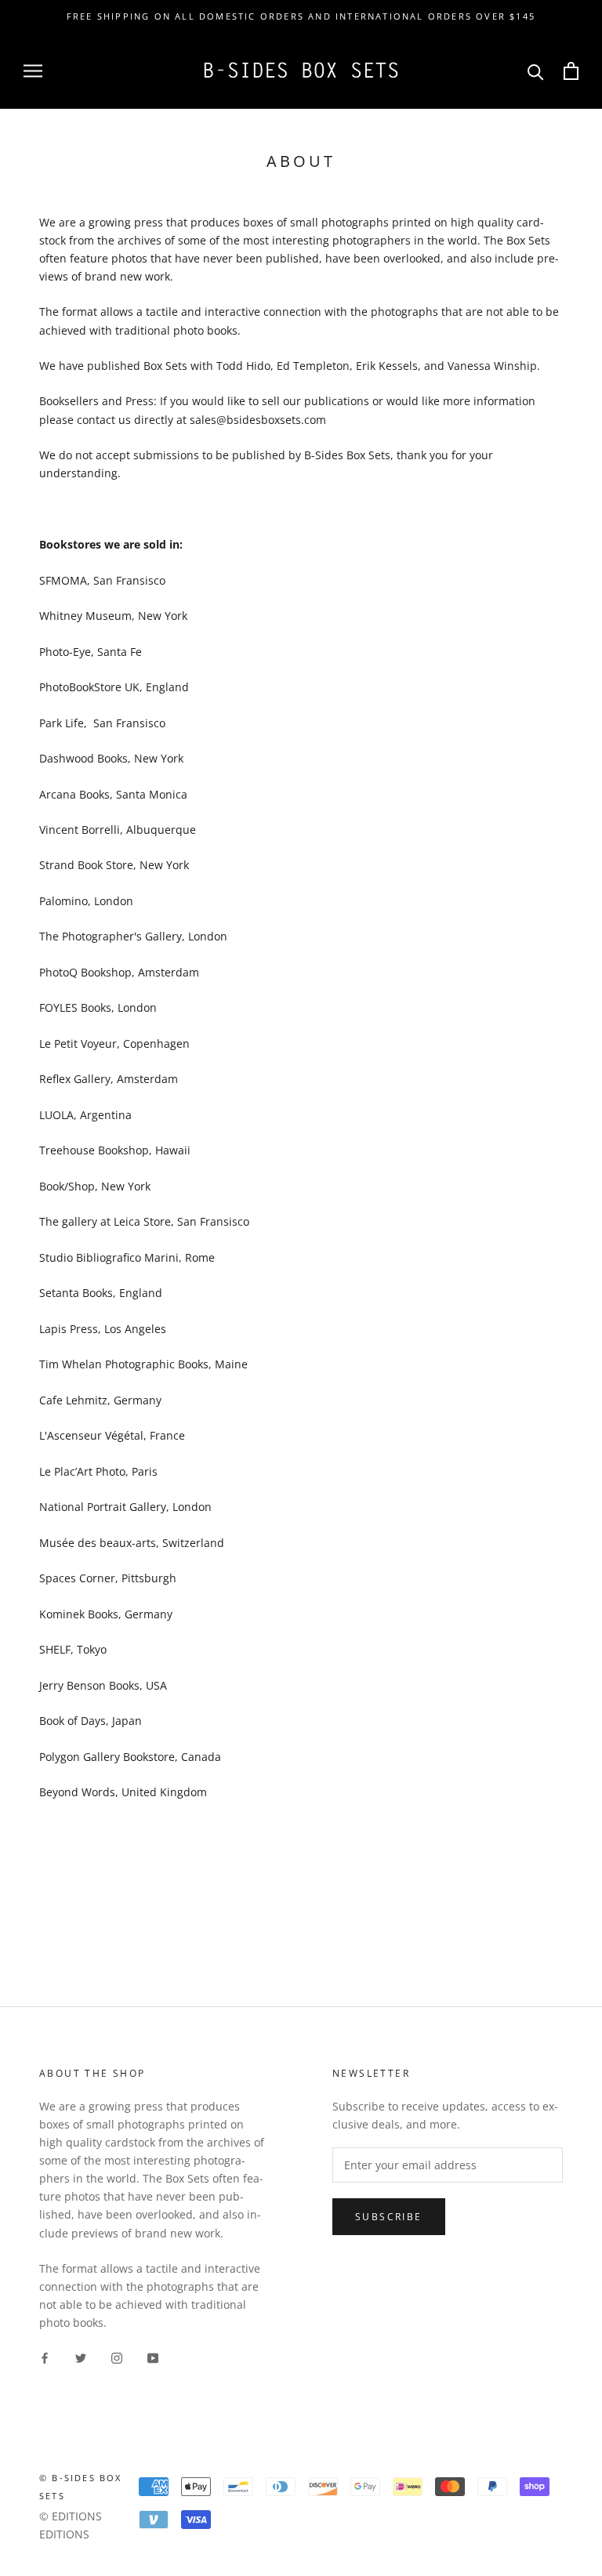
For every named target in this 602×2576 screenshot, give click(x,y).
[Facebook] (45, 2356)
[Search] (536, 71)
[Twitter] (81, 2356)
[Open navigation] (33, 71)
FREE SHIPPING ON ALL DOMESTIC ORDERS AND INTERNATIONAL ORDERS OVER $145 (301, 16)
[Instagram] (117, 2356)
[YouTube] (153, 2356)
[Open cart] (571, 71)
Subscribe (389, 2217)
